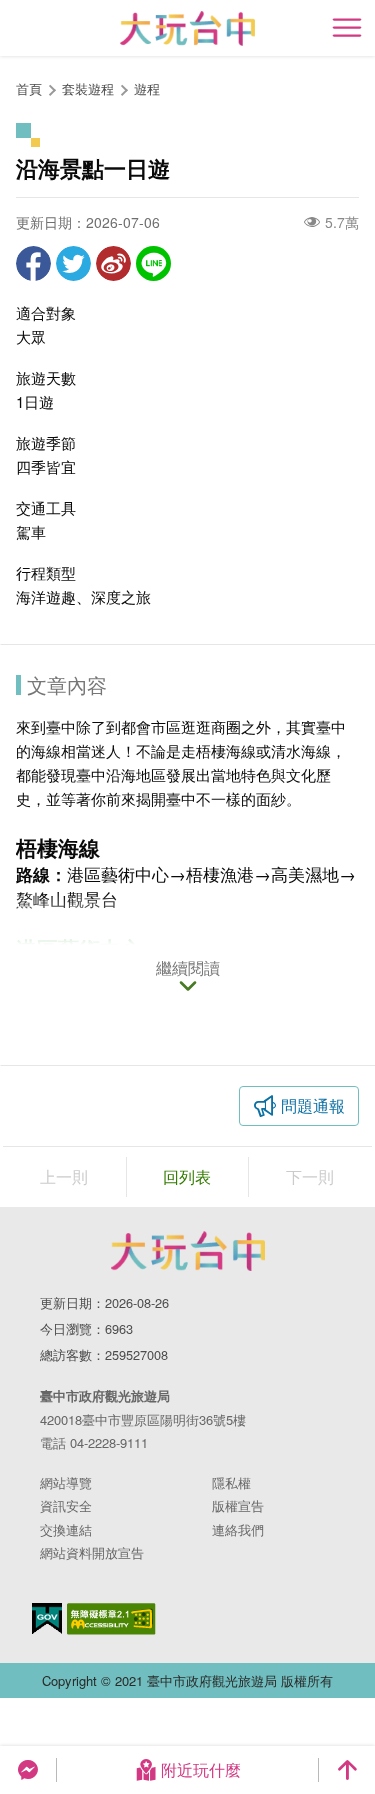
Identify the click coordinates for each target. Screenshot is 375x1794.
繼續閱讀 (188, 969)
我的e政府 (47, 1618)
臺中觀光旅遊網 (187, 28)
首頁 (29, 88)
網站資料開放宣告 (92, 1552)
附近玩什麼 (201, 1769)
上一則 (64, 1176)
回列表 (187, 1176)
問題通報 (313, 1105)
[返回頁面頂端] (347, 1770)
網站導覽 (66, 1482)
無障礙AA (111, 1619)
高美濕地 (305, 874)
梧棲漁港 (220, 874)
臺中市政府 (188, 1251)
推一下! (73, 263)
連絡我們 (238, 1529)
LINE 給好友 (153, 263)
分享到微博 (113, 263)
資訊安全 (66, 1505)
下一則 (310, 1176)
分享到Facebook (33, 263)
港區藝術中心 (118, 874)
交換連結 (66, 1529)
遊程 (147, 88)
